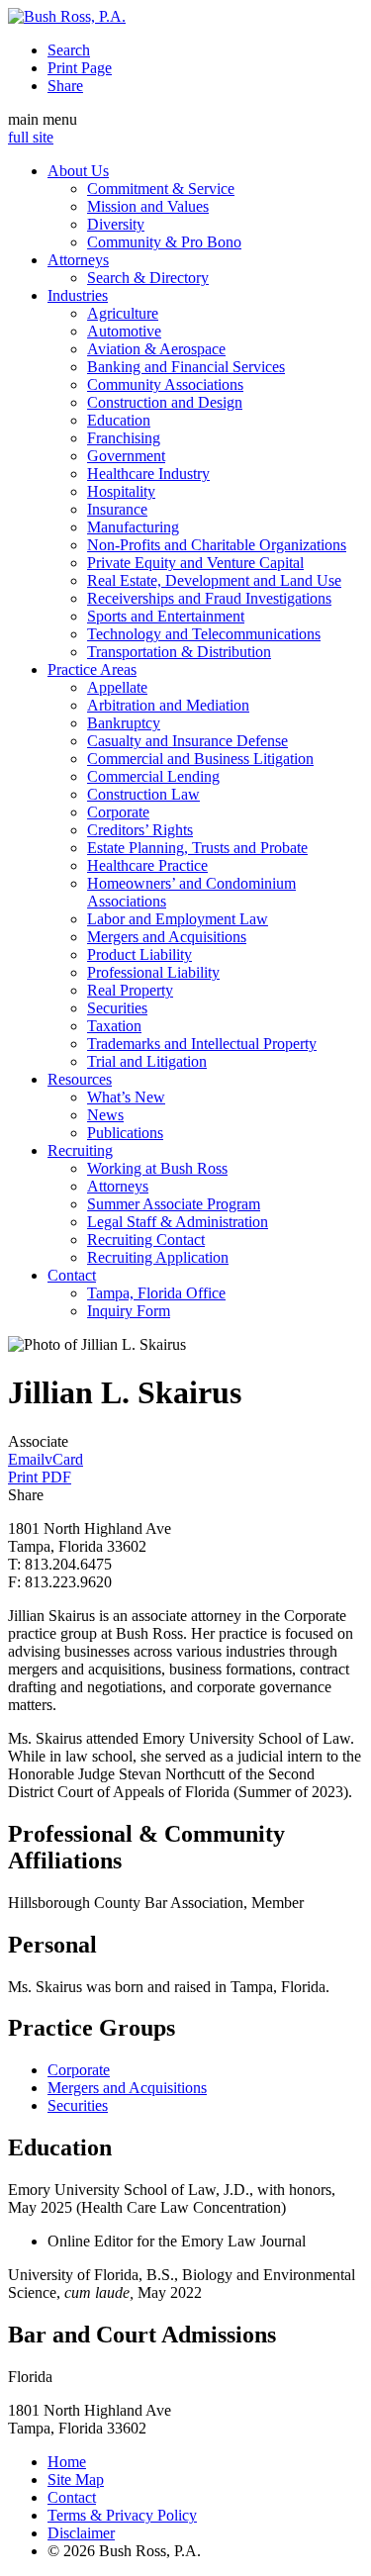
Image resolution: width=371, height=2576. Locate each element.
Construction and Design (165, 402)
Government (126, 456)
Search (69, 50)
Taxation (114, 1026)
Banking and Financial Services (186, 367)
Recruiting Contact (146, 1240)
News (105, 1115)
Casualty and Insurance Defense (187, 741)
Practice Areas (92, 669)
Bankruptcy (124, 723)
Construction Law (143, 794)
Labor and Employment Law (178, 919)
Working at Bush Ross (157, 1168)
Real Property (130, 990)
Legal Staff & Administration (178, 1222)
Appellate (117, 687)
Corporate (118, 812)
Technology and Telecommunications (204, 634)
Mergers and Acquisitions (167, 937)
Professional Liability (153, 972)
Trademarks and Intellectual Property (202, 1044)
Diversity (116, 224)
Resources (80, 1079)
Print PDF (40, 1477)
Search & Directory (148, 278)
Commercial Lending (153, 776)
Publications (125, 1133)
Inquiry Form (129, 1311)
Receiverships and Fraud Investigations (209, 598)
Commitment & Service (161, 189)
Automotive (124, 331)
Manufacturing (133, 527)
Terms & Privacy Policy (122, 2515)
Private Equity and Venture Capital (195, 563)
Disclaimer (81, 2533)
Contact (72, 1275)
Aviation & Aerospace (156, 349)
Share (65, 86)
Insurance (117, 509)
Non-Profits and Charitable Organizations (217, 545)
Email (26, 1459)
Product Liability (139, 954)
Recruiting (80, 1150)
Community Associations (165, 384)
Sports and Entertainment (166, 616)
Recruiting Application (158, 1257)
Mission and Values (148, 206)
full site (31, 137)
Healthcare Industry (148, 474)
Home (67, 2462)
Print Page (80, 68)
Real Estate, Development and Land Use (214, 580)
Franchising (124, 438)
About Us (78, 171)
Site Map (76, 2480)
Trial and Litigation (147, 1061)
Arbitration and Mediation (168, 705)
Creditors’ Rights (140, 830)
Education (119, 420)
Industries (78, 295)
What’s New (126, 1097)
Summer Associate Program (174, 1204)
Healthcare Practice (147, 865)
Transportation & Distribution (179, 652)
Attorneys (78, 260)
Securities (117, 1008)
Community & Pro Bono (164, 242)
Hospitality (121, 491)
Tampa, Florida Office (156, 1293)
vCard (64, 1459)
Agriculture (123, 313)
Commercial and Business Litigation (200, 759)
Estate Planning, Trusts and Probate (197, 848)
